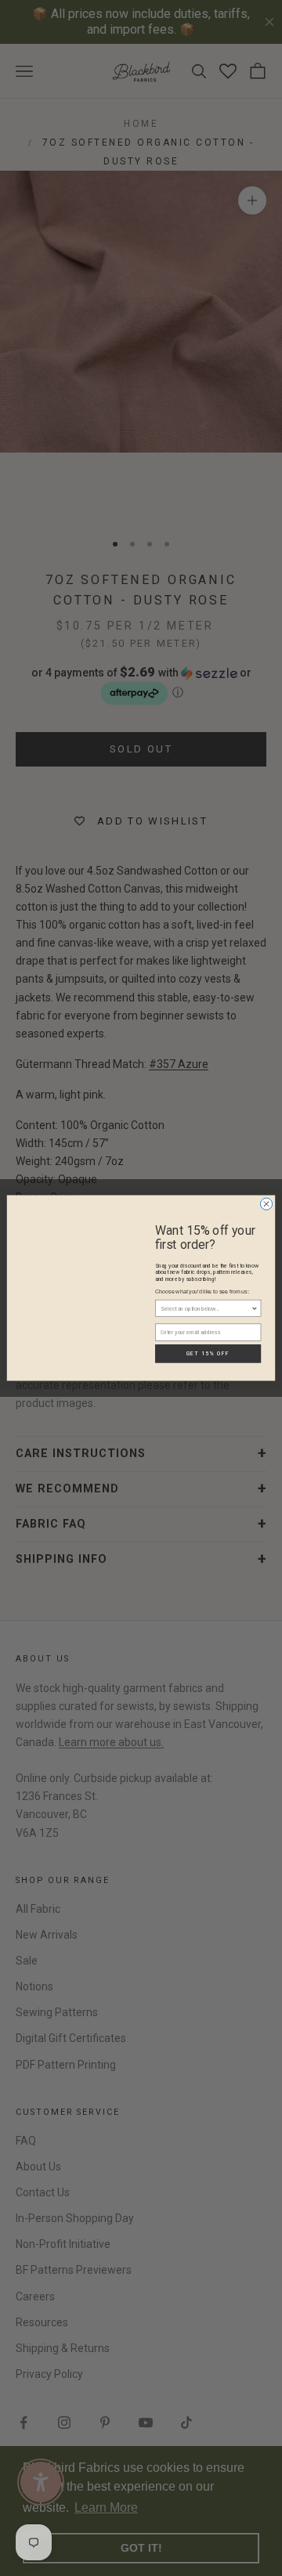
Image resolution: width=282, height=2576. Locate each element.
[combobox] (206, 1308)
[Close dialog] (266, 1204)
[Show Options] (254, 1308)
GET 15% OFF (208, 1353)
